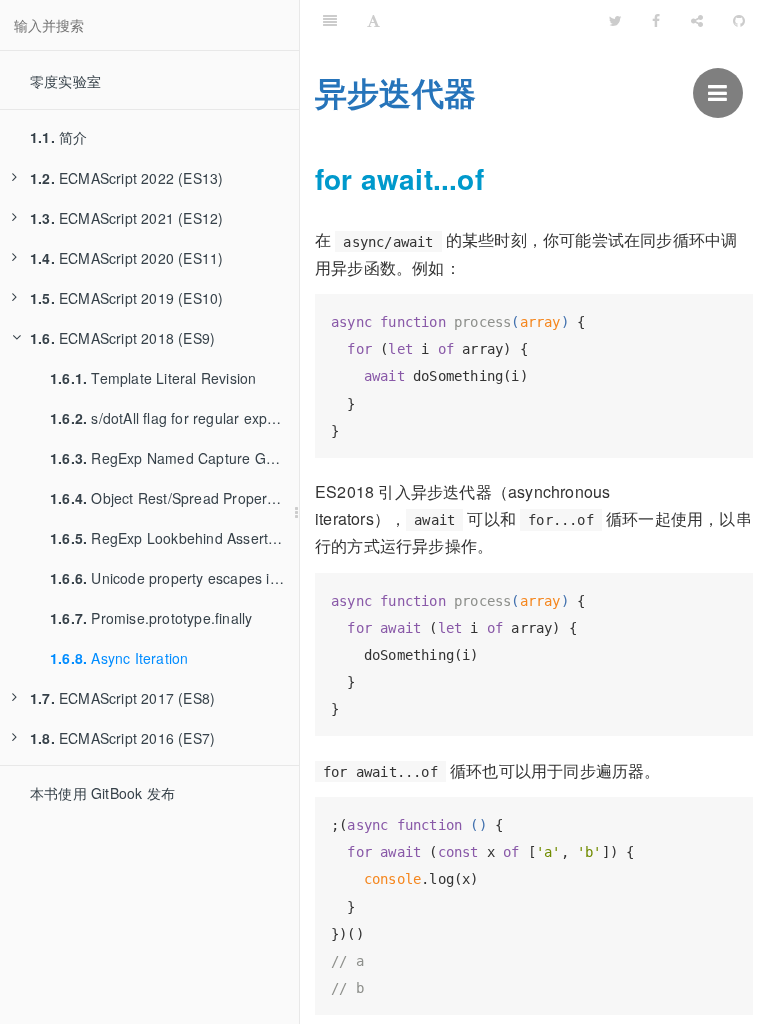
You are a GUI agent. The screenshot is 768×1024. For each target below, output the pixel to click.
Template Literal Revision (153, 378)
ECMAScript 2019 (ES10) (126, 298)
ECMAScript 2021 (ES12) (126, 218)
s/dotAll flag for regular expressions (174, 418)
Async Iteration (119, 658)
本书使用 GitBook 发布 (102, 793)
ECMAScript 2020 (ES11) (126, 258)
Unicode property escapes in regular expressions (174, 578)
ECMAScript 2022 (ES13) (126, 178)
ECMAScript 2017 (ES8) (122, 698)
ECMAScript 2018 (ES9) (122, 338)
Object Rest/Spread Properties (170, 498)
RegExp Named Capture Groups (174, 458)
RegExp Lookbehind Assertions (172, 538)
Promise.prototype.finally (151, 618)
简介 (58, 137)
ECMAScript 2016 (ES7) (122, 738)
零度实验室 (65, 81)
